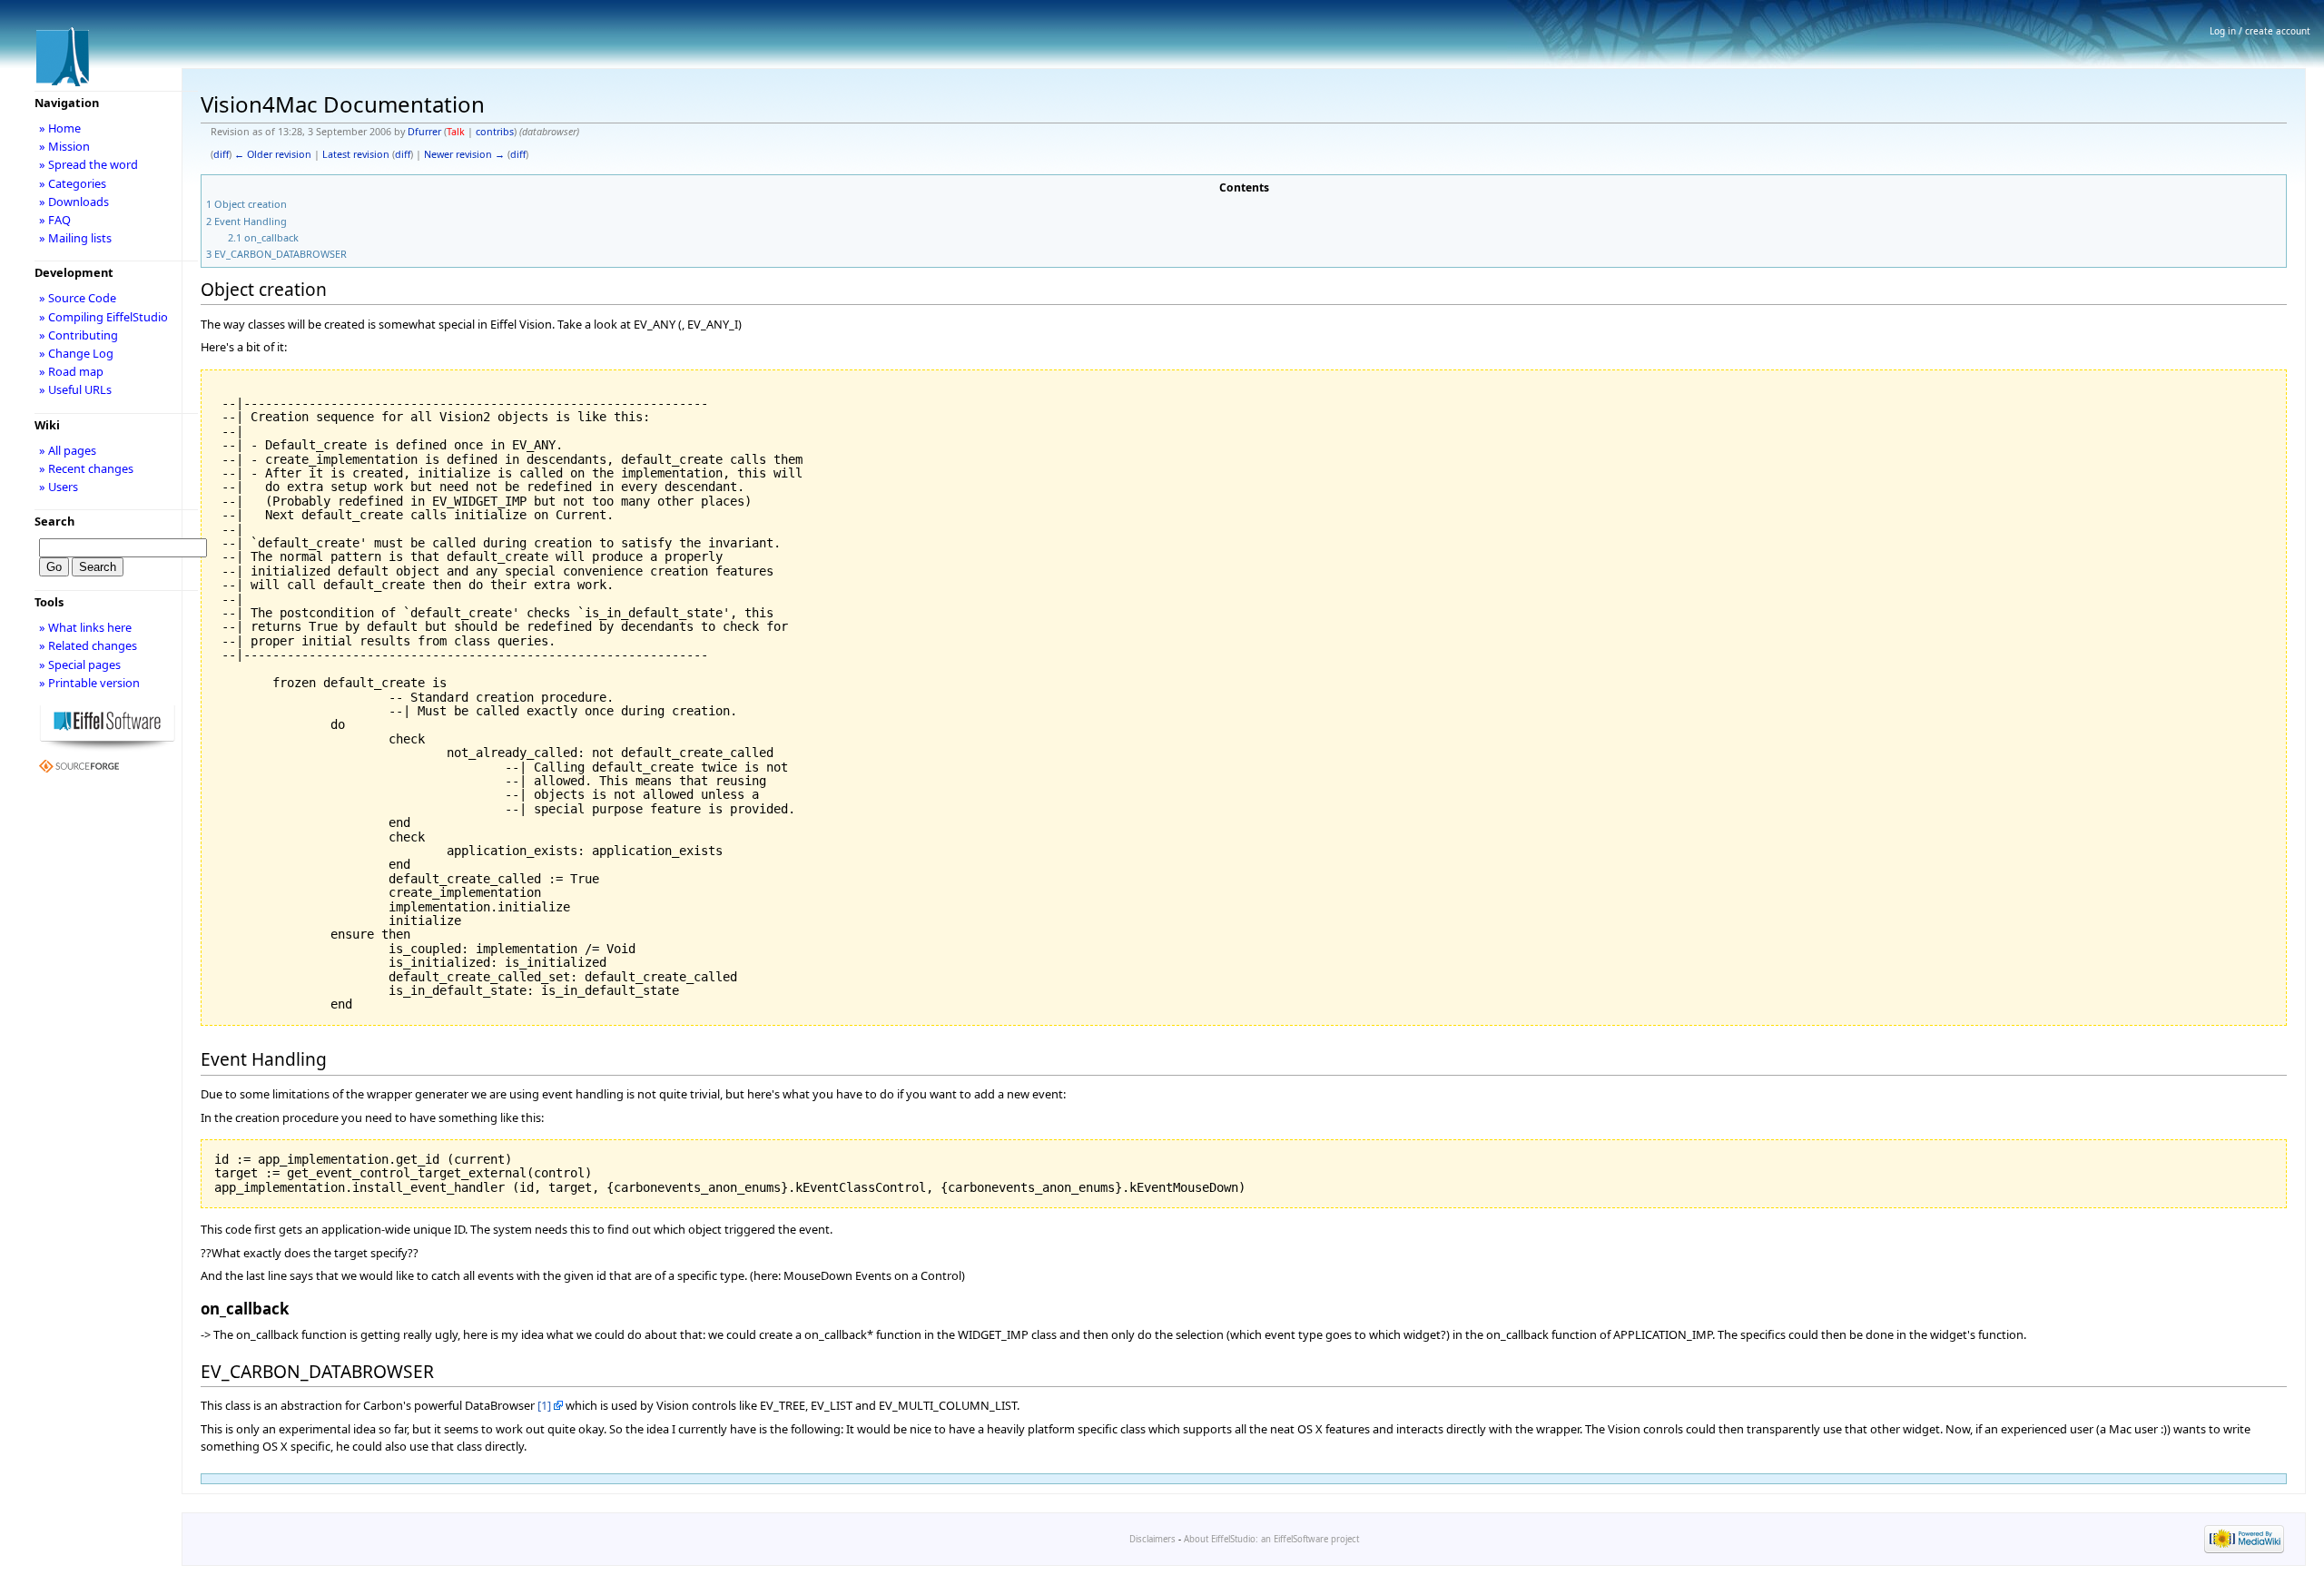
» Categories (73, 183)
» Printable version (89, 683)
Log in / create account (2260, 31)
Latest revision (356, 154)
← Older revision (273, 154)
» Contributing (79, 335)
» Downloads (74, 202)
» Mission (64, 146)
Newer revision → (464, 154)
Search (54, 521)
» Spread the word (89, 164)
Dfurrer (424, 132)
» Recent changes (86, 468)
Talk (456, 132)
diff (221, 154)
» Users (59, 487)
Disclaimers (1152, 1539)
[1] (544, 1405)
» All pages (68, 450)
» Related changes (88, 645)
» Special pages (80, 664)
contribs (495, 132)
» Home (60, 128)
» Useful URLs (75, 389)
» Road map (71, 371)
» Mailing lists (75, 238)
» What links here (85, 627)
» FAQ (55, 220)
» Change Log (76, 353)
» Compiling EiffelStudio (103, 317)
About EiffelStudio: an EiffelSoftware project (1271, 1539)
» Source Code (78, 298)
